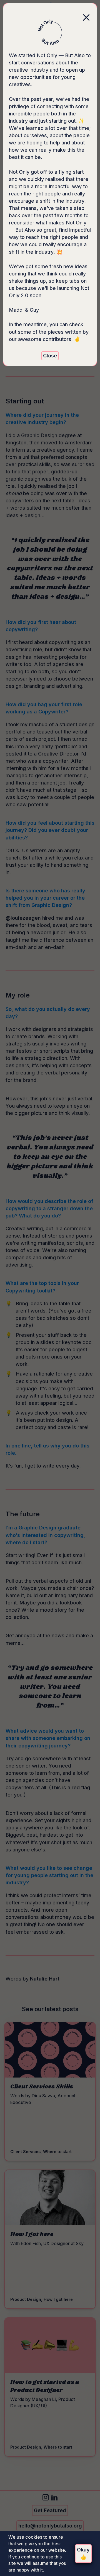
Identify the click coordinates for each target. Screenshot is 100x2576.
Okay (83, 2553)
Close (50, 356)
